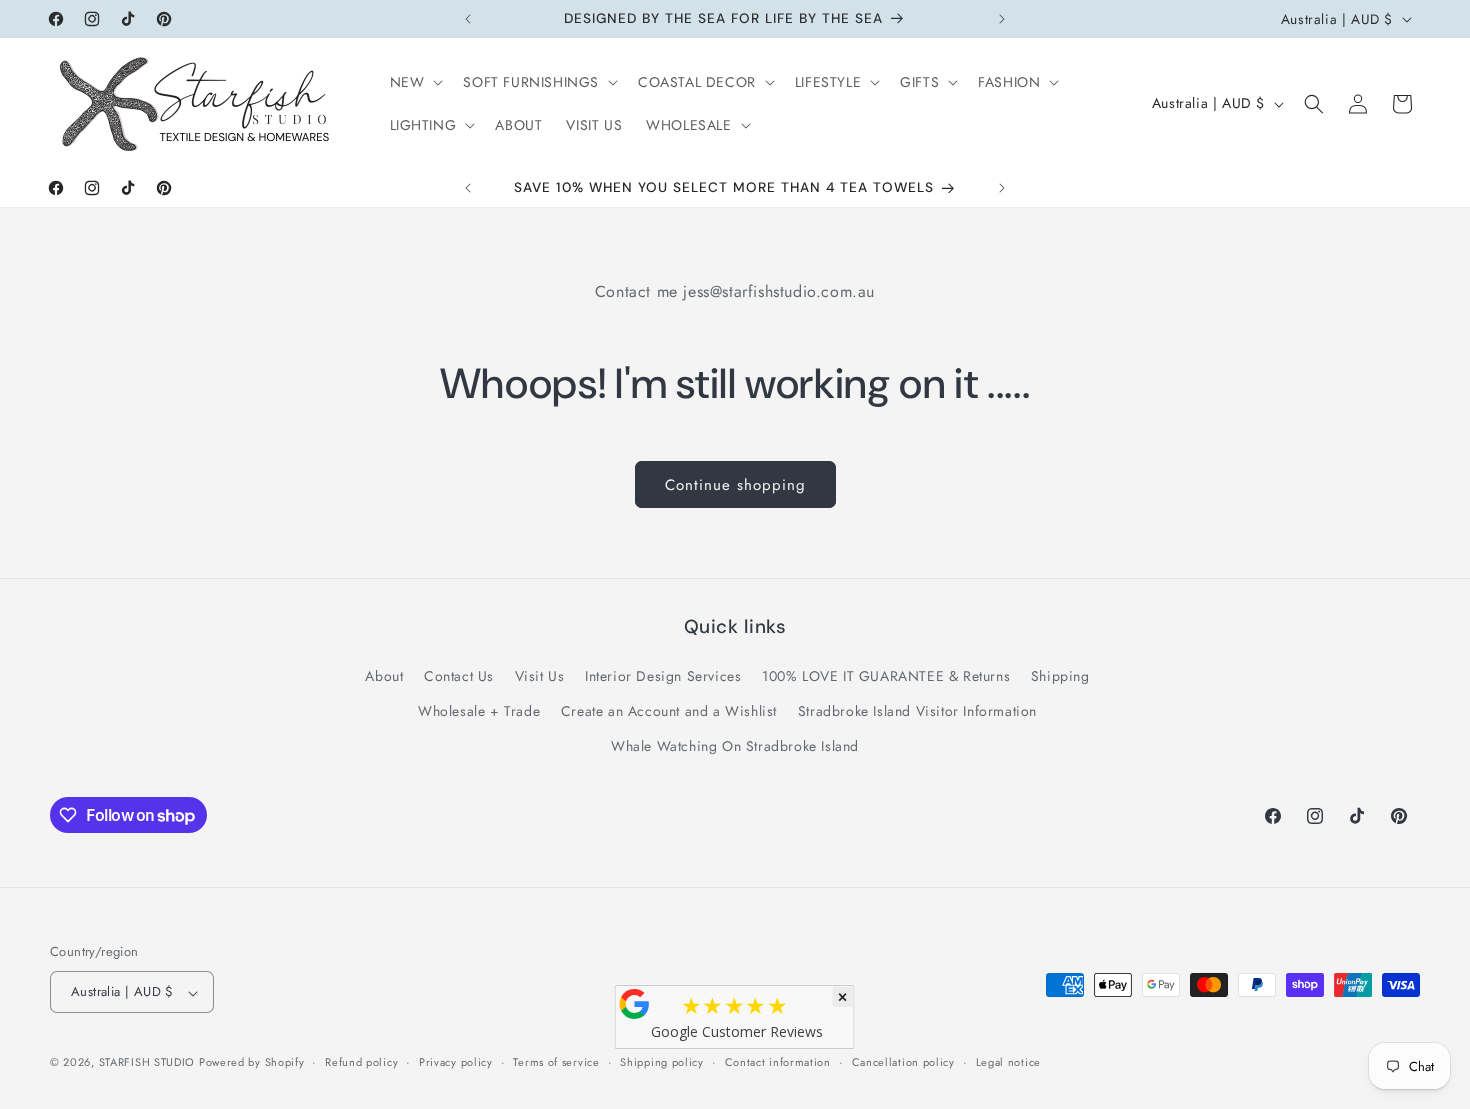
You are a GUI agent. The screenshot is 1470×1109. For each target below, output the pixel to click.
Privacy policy (456, 1062)
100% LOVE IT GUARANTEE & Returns (886, 677)
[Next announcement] (1002, 19)
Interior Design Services (663, 677)
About (384, 677)
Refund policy (361, 1062)
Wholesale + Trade (479, 712)
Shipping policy (662, 1062)
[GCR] (635, 1004)
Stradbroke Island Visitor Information (917, 712)
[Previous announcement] (468, 19)
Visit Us (540, 677)
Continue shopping (735, 485)
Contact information (778, 1062)
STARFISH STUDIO (149, 1063)
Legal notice (1008, 1062)
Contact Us (459, 677)
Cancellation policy (903, 1062)
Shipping (1060, 677)
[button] (415, 82)
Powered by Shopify (252, 1063)
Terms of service (556, 1062)
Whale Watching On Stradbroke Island (735, 747)
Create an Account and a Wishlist (669, 712)
